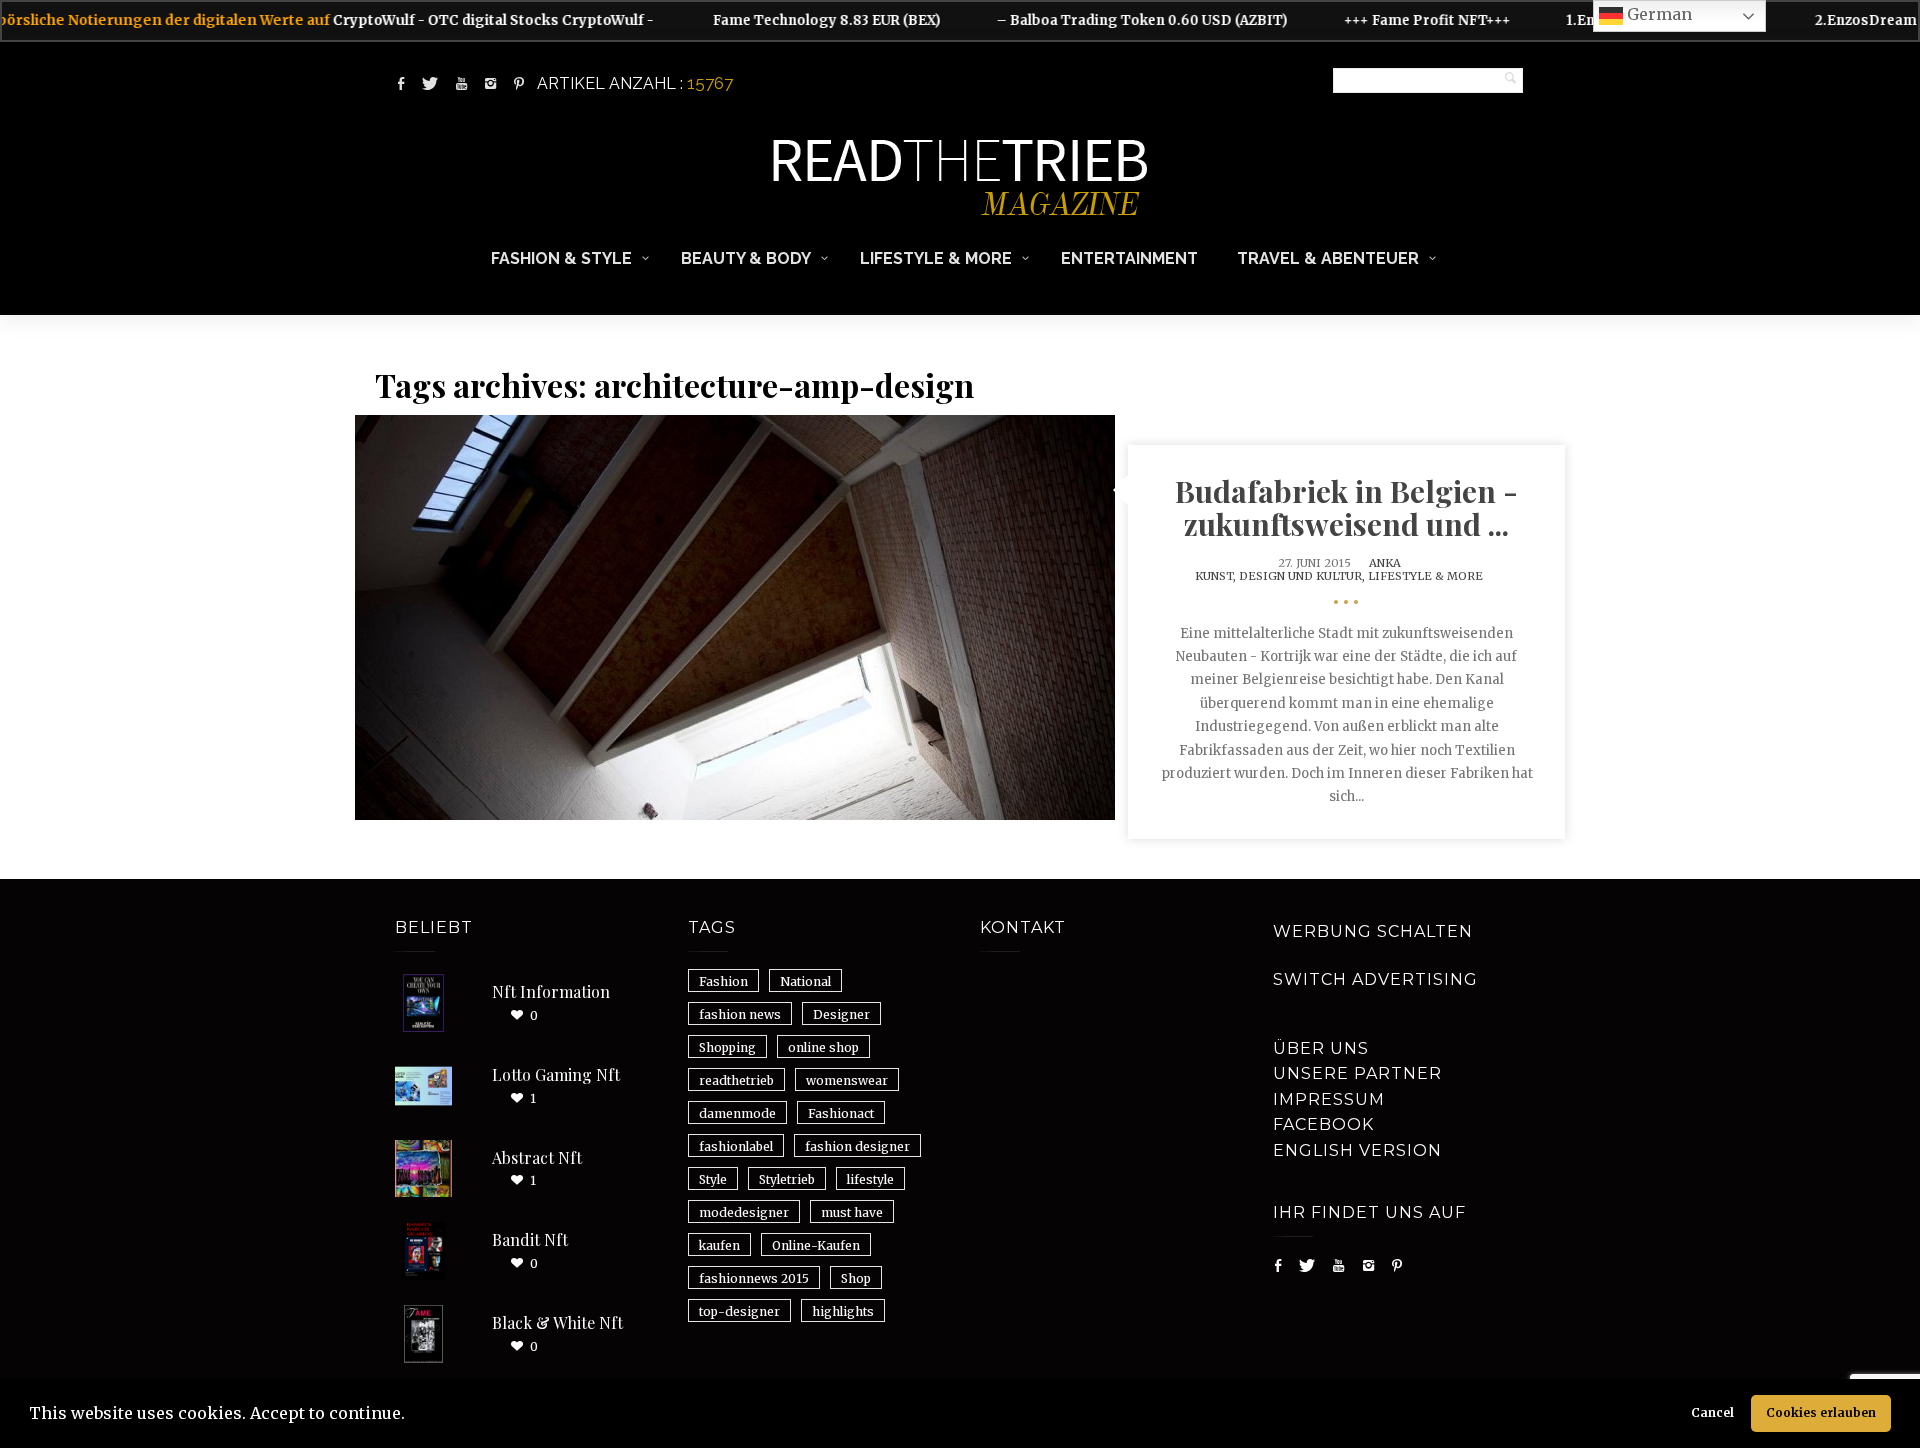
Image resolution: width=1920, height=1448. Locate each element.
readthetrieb (736, 1080)
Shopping (727, 1047)
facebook (1323, 1124)
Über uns (1321, 1048)
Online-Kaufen (816, 1245)
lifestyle (870, 1179)
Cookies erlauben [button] (1821, 1412)
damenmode (737, 1113)
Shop (856, 1278)
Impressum (1329, 1099)
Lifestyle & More (936, 258)
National (805, 981)
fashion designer (857, 1146)
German (1657, 14)
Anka (1385, 563)
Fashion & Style (561, 258)
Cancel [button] (1712, 1412)
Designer (841, 1014)
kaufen (719, 1245)
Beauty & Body (746, 258)
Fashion (723, 981)
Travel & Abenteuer (1328, 258)
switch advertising (1375, 979)
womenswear (847, 1080)
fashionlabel (736, 1146)
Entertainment (1129, 258)
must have (852, 1212)
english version (1357, 1150)
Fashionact (841, 1113)
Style (713, 1179)
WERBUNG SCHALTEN (1373, 931)
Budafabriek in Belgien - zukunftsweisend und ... (1346, 507)
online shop (823, 1047)
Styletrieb (787, 1179)
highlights (843, 1311)
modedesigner (744, 1212)
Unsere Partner (1357, 1073)
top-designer (739, 1311)
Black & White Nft (557, 1322)
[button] (412, 1416)
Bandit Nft (530, 1239)
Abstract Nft (537, 1157)
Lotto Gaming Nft (556, 1074)
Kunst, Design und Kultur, (1281, 576)
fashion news (740, 1014)
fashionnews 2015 (754, 1278)
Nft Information (551, 991)
